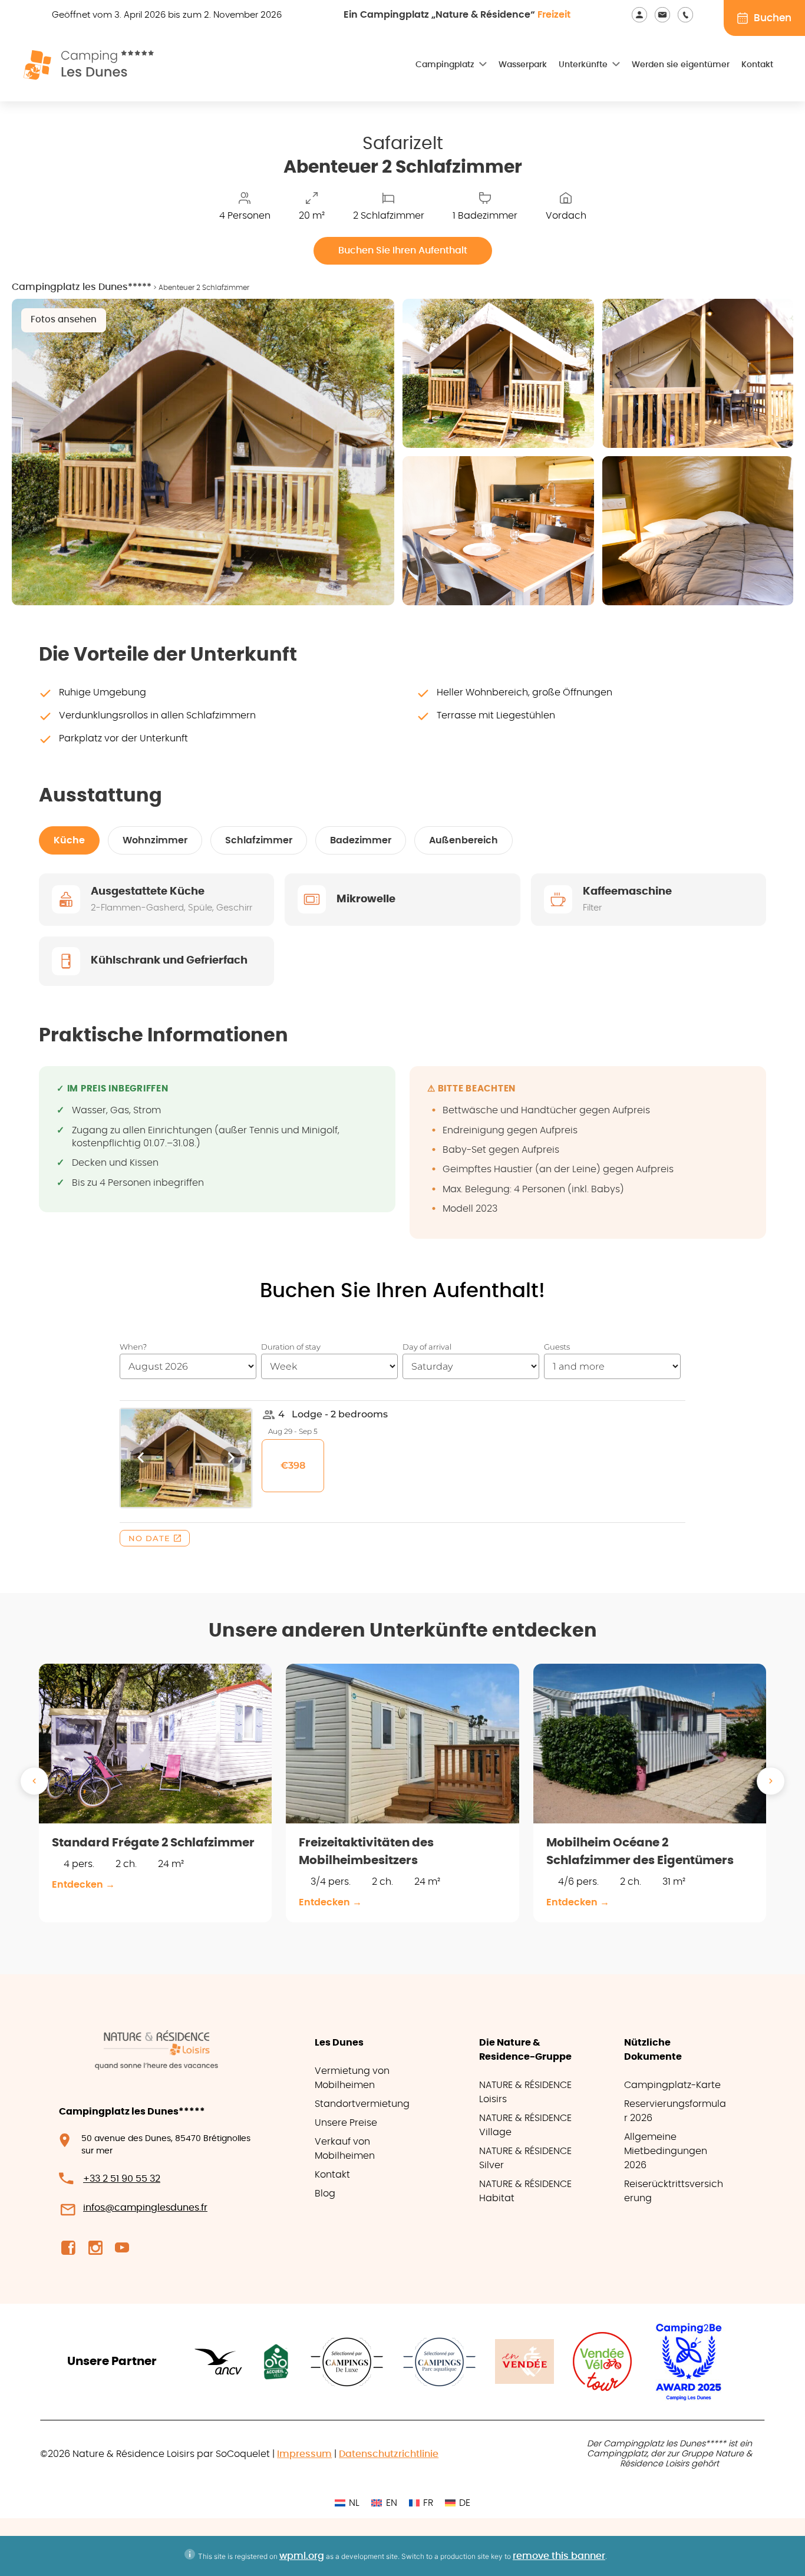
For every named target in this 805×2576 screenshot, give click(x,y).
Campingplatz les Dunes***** (82, 287)
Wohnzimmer (155, 840)
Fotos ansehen (64, 320)
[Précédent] (34, 1781)
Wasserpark (523, 65)
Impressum (304, 2454)
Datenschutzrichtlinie (389, 2454)
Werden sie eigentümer (681, 65)
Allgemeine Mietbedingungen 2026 (666, 2151)
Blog (325, 2194)
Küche (69, 840)
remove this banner (559, 2556)
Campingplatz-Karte (672, 2085)
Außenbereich (463, 840)
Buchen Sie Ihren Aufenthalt (403, 250)
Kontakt (757, 65)
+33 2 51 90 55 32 (122, 2179)
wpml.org (302, 2556)
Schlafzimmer (259, 840)
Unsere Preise (346, 2123)
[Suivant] (771, 1781)
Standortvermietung (362, 2104)
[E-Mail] (666, 14)
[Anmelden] (643, 14)
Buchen (773, 18)
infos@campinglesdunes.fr (145, 2208)
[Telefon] (687, 14)
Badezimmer (361, 840)
